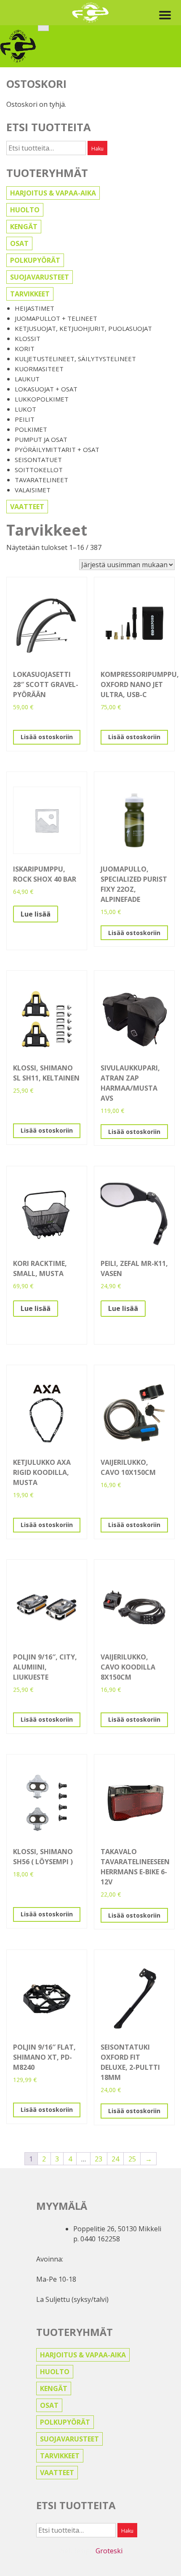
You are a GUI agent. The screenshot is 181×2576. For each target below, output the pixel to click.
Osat (19, 243)
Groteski (109, 2551)
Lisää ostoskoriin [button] (47, 737)
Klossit (28, 338)
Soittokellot (39, 470)
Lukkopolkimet (42, 399)
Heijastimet (35, 308)
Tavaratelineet (41, 480)
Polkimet (31, 429)
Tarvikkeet (30, 294)
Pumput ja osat (41, 439)
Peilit (25, 419)
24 (115, 2159)
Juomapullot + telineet (56, 318)
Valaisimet (33, 490)
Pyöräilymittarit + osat (57, 449)
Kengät (24, 227)
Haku (97, 149)
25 (132, 2159)
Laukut (27, 379)
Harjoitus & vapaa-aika (53, 193)
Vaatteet (27, 507)
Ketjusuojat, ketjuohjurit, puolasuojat (83, 328)
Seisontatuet (38, 460)
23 (98, 2159)
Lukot (25, 409)
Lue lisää (36, 914)
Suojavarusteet (40, 277)
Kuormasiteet (39, 369)
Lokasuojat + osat (46, 389)
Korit (25, 349)
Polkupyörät (35, 260)
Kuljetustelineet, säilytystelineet (75, 359)
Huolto (25, 210)
